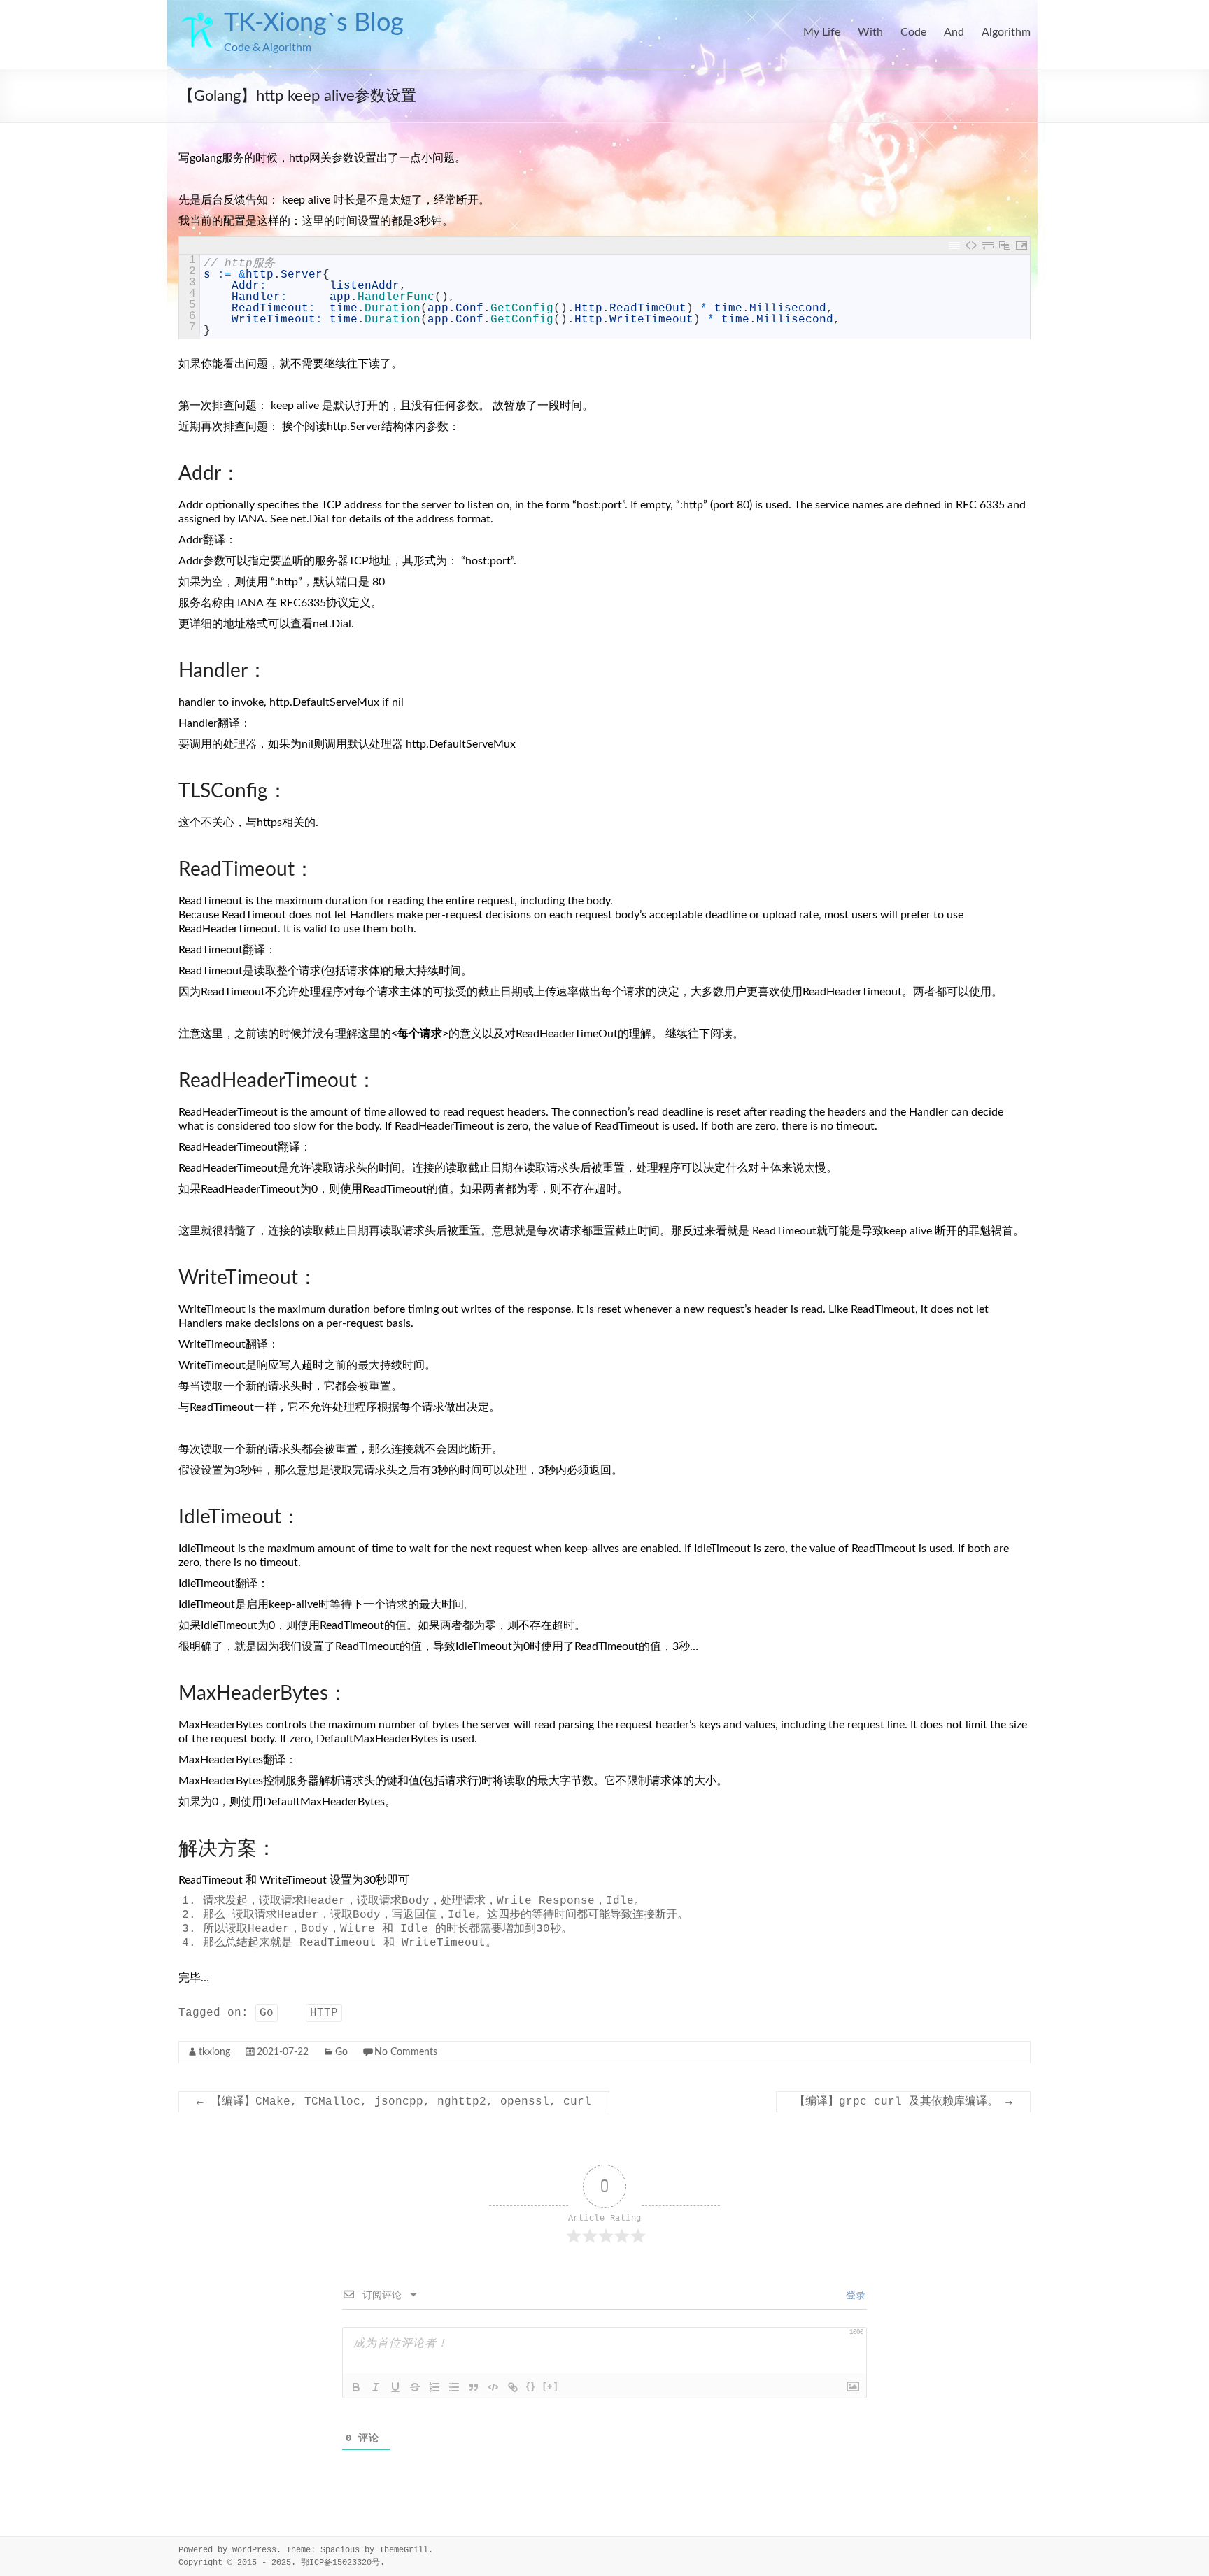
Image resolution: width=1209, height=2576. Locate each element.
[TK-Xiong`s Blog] (198, 17)
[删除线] (415, 2387)
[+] (551, 2386)
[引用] (474, 2387)
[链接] (513, 2387)
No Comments (406, 2052)
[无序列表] (454, 2387)
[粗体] (356, 2387)
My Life (822, 32)
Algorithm (1006, 32)
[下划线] (395, 2387)
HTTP (324, 2013)
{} (531, 2386)
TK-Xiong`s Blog (314, 23)
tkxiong (214, 2052)
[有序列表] (434, 2387)
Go (267, 2013)
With (870, 32)
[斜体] (376, 2387)
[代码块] (493, 2387)
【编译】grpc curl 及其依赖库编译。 (903, 2102)
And (954, 32)
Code (913, 32)
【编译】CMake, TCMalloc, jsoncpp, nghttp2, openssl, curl (394, 2102)
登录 (853, 2296)
